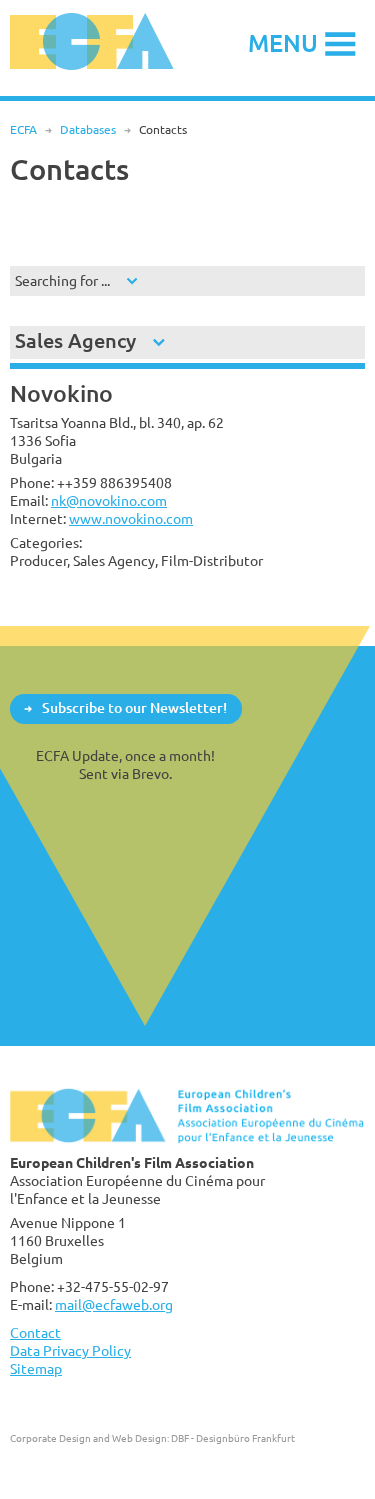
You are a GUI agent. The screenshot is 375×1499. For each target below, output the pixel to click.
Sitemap (36, 1368)
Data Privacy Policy (70, 1350)
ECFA (23, 129)
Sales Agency (75, 340)
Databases (88, 129)
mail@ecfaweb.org (114, 1304)
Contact (35, 1332)
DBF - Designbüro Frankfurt (233, 1438)
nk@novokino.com (109, 500)
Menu (283, 42)
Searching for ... (62, 280)
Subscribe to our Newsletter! (134, 707)
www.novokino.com (131, 518)
